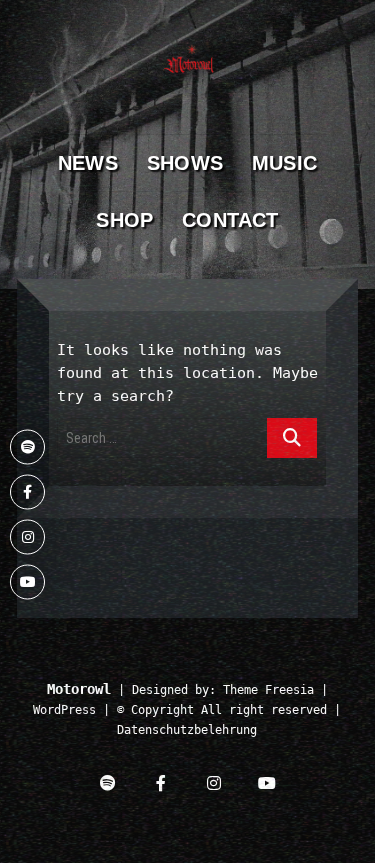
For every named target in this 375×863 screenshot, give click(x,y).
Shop (124, 220)
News (88, 163)
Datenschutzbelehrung (187, 730)
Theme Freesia (268, 690)
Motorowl (79, 689)
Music (284, 163)
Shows (185, 163)
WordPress (64, 710)
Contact (230, 220)
